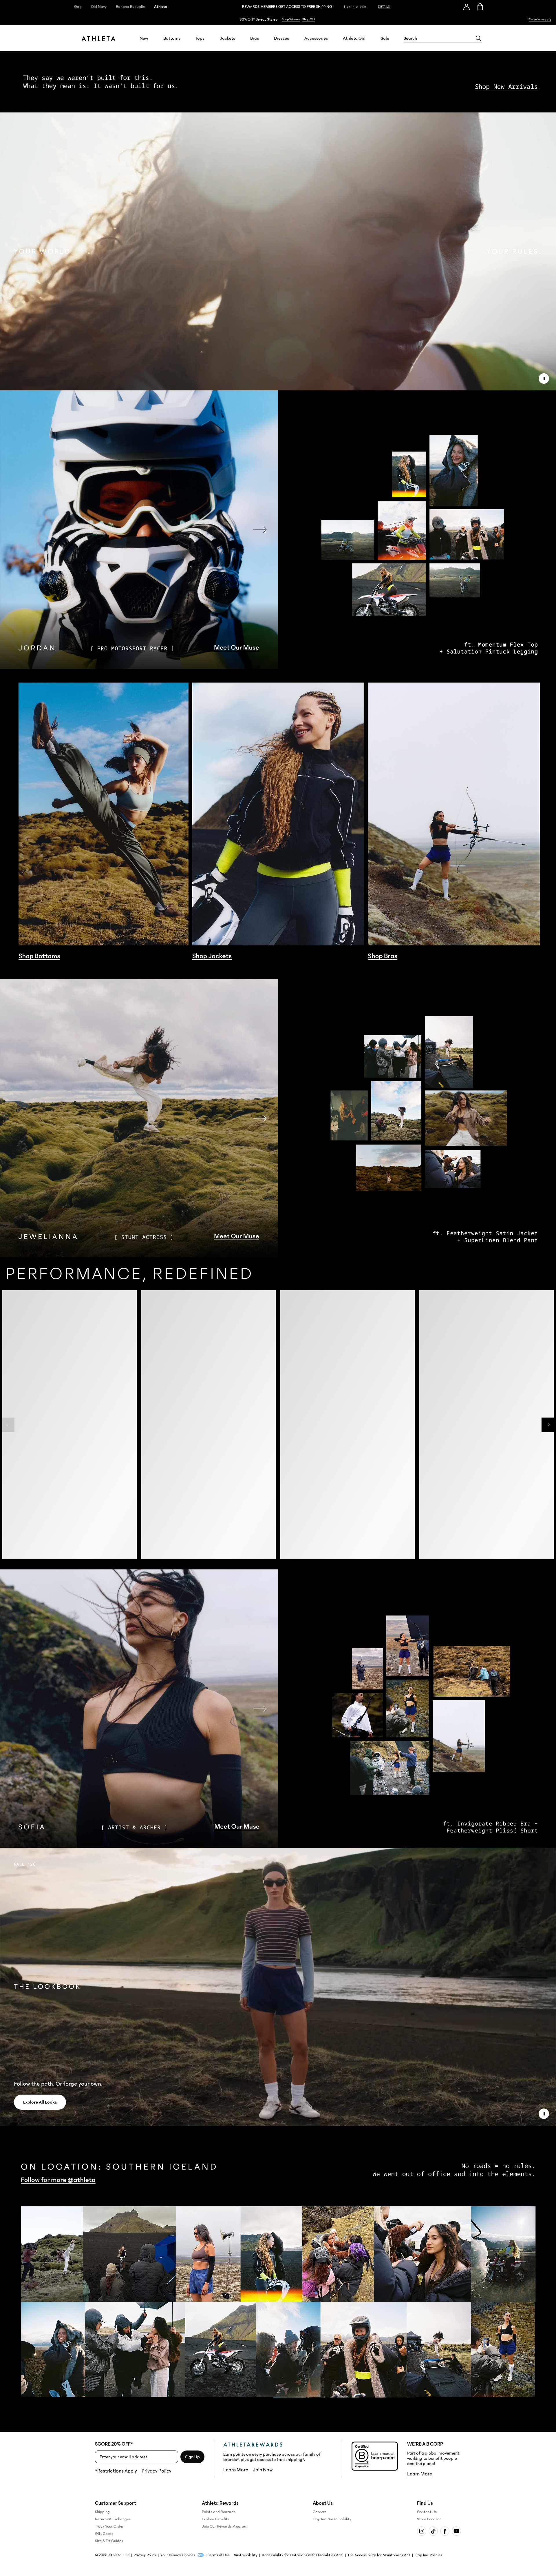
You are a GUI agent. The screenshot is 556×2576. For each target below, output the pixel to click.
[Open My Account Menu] (467, 7)
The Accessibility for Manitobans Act (379, 2555)
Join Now (263, 2470)
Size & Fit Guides (109, 2541)
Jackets (227, 38)
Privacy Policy (157, 2471)
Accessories (316, 38)
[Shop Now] (278, 19)
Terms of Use (219, 2555)
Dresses (281, 38)
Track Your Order (109, 2526)
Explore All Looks (40, 2102)
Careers (320, 2512)
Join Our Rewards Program (225, 2526)
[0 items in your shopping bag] (480, 7)
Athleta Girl (354, 38)
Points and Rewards (219, 2512)
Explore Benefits (216, 2519)
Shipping (102, 2512)
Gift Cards (104, 2534)
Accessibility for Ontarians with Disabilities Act (302, 2555)
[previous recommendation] (7, 1439)
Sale (385, 38)
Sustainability (246, 2555)
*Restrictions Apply (116, 2471)
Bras (255, 38)
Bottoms (172, 38)
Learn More (236, 2470)
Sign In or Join (355, 7)
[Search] (478, 38)
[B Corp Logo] (375, 2456)
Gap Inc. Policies (428, 2555)
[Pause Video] (544, 379)
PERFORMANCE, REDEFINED (129, 1274)
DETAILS (384, 7)
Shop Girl (309, 19)
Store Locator (429, 2519)
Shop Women (291, 19)
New (144, 38)
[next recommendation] (549, 1439)
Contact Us (427, 2512)
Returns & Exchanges (113, 2519)
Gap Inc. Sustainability (332, 2519)
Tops (200, 38)
